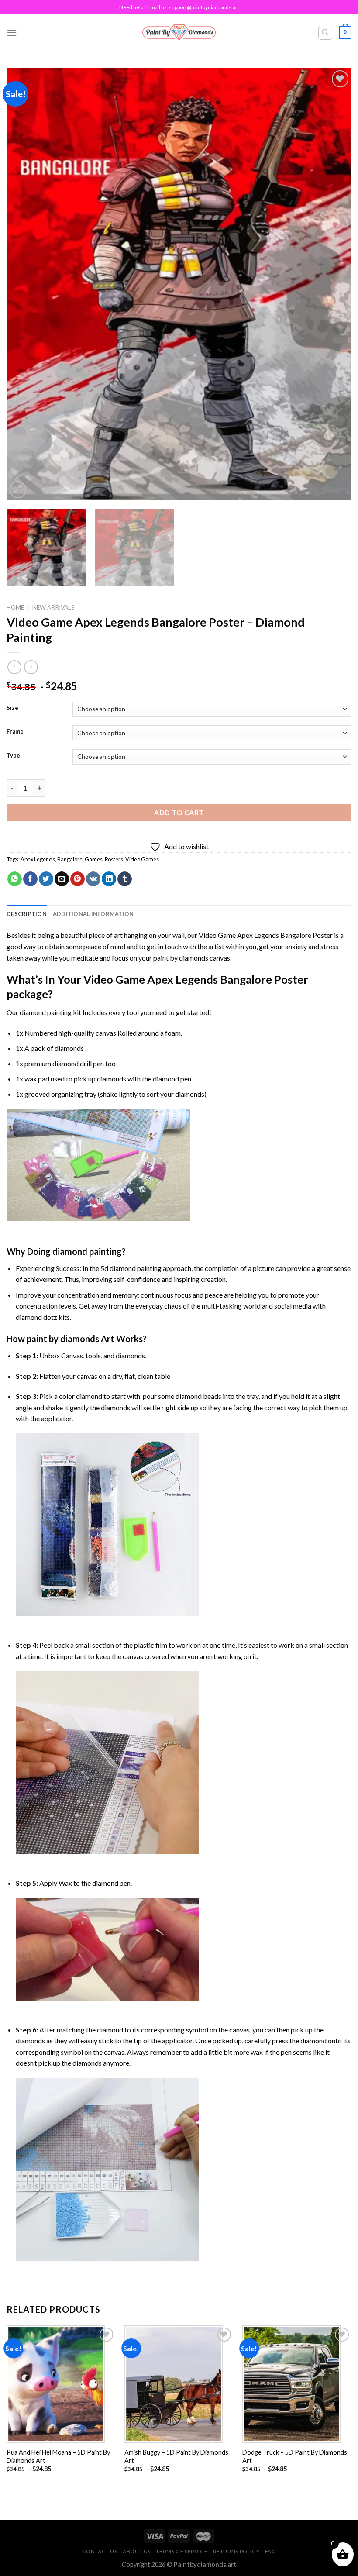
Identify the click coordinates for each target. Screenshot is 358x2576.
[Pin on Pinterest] (77, 879)
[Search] (325, 33)
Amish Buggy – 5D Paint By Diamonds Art (176, 2456)
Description (27, 914)
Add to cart (179, 812)
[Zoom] (18, 490)
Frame (15, 732)
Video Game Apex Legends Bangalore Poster (266, 935)
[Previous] (24, 284)
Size (12, 708)
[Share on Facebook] (30, 879)
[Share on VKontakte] (93, 879)
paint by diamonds (181, 958)
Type (13, 756)
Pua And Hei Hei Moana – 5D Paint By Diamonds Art (58, 2456)
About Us (137, 2551)
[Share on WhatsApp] (15, 879)
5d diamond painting (131, 1268)
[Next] (334, 284)
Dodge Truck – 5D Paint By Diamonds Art (295, 2456)
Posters (114, 859)
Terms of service (182, 2551)
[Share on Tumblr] (125, 879)
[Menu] (12, 33)
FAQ (271, 2551)
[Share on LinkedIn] (109, 879)
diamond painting (46, 1012)
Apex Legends (38, 859)
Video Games (142, 859)
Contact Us (100, 2551)
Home (15, 607)
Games (94, 859)
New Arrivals (53, 607)
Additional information (93, 914)
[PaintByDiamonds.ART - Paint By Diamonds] (179, 33)
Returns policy (236, 2551)
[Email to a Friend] (62, 879)
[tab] (27, 914)
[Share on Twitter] (46, 879)
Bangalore (70, 859)
